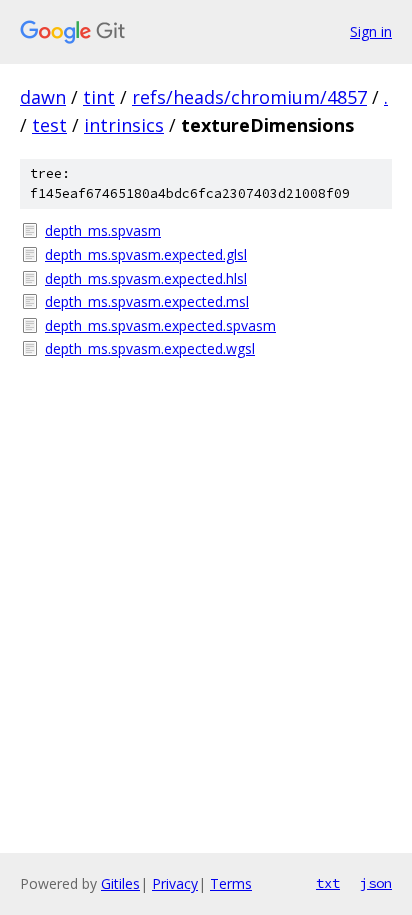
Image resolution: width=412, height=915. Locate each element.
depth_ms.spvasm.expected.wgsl (150, 348)
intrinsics (124, 125)
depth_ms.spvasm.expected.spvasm (160, 325)
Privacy (175, 883)
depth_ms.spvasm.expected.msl (147, 301)
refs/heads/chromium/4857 (249, 97)
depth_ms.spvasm (103, 230)
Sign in (371, 31)
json (376, 883)
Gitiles (120, 883)
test (49, 125)
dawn (43, 97)
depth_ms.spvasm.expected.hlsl (146, 278)
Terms (231, 883)
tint (99, 97)
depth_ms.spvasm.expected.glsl (146, 254)
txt (328, 883)
